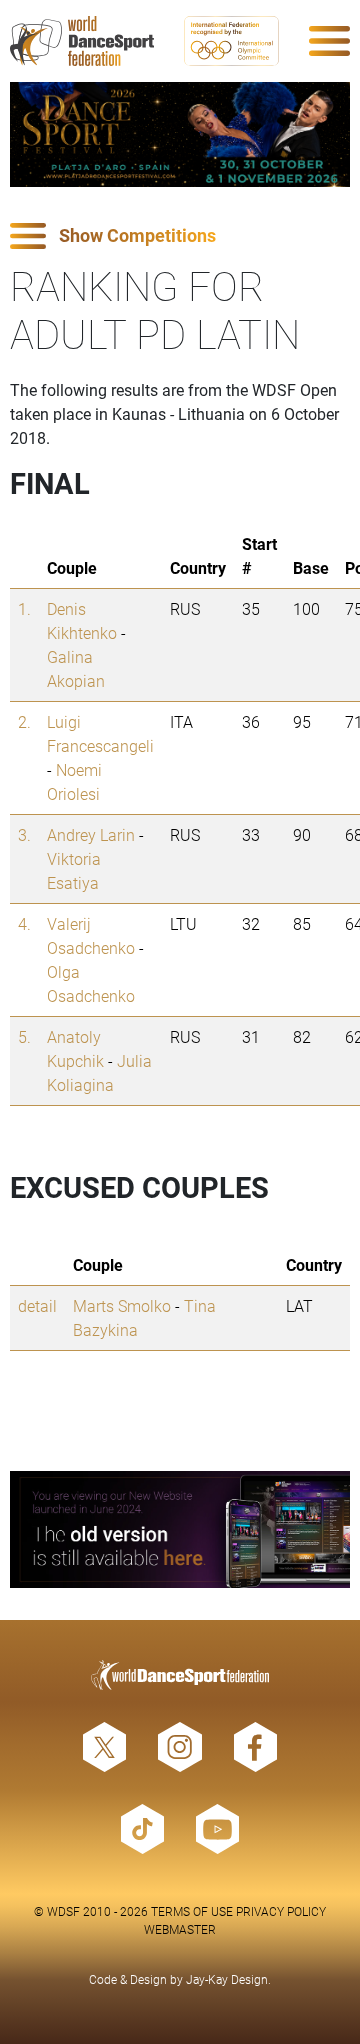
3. (24, 834)
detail (37, 1305)
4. (24, 923)
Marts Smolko (122, 1305)
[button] (180, 236)
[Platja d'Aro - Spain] (180, 134)
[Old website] (180, 1529)
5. (24, 1036)
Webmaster (180, 1929)
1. (24, 608)
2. (24, 721)
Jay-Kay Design (227, 1979)
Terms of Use (192, 1911)
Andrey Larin (91, 834)
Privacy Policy (281, 1911)
